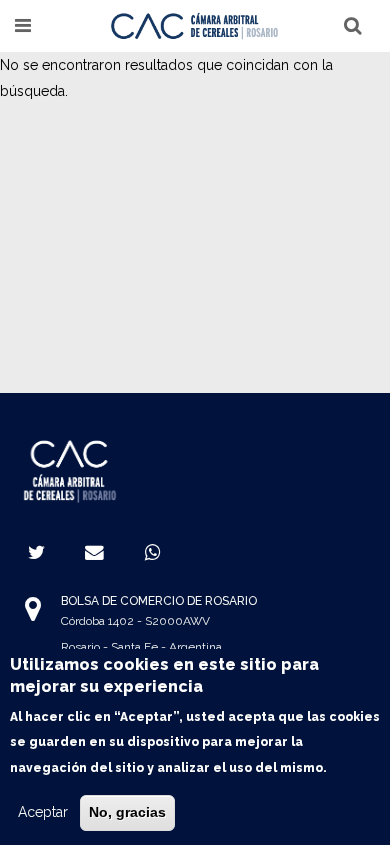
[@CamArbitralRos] (37, 552)
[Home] (195, 25)
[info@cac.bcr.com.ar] (95, 552)
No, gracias (127, 812)
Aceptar (43, 812)
